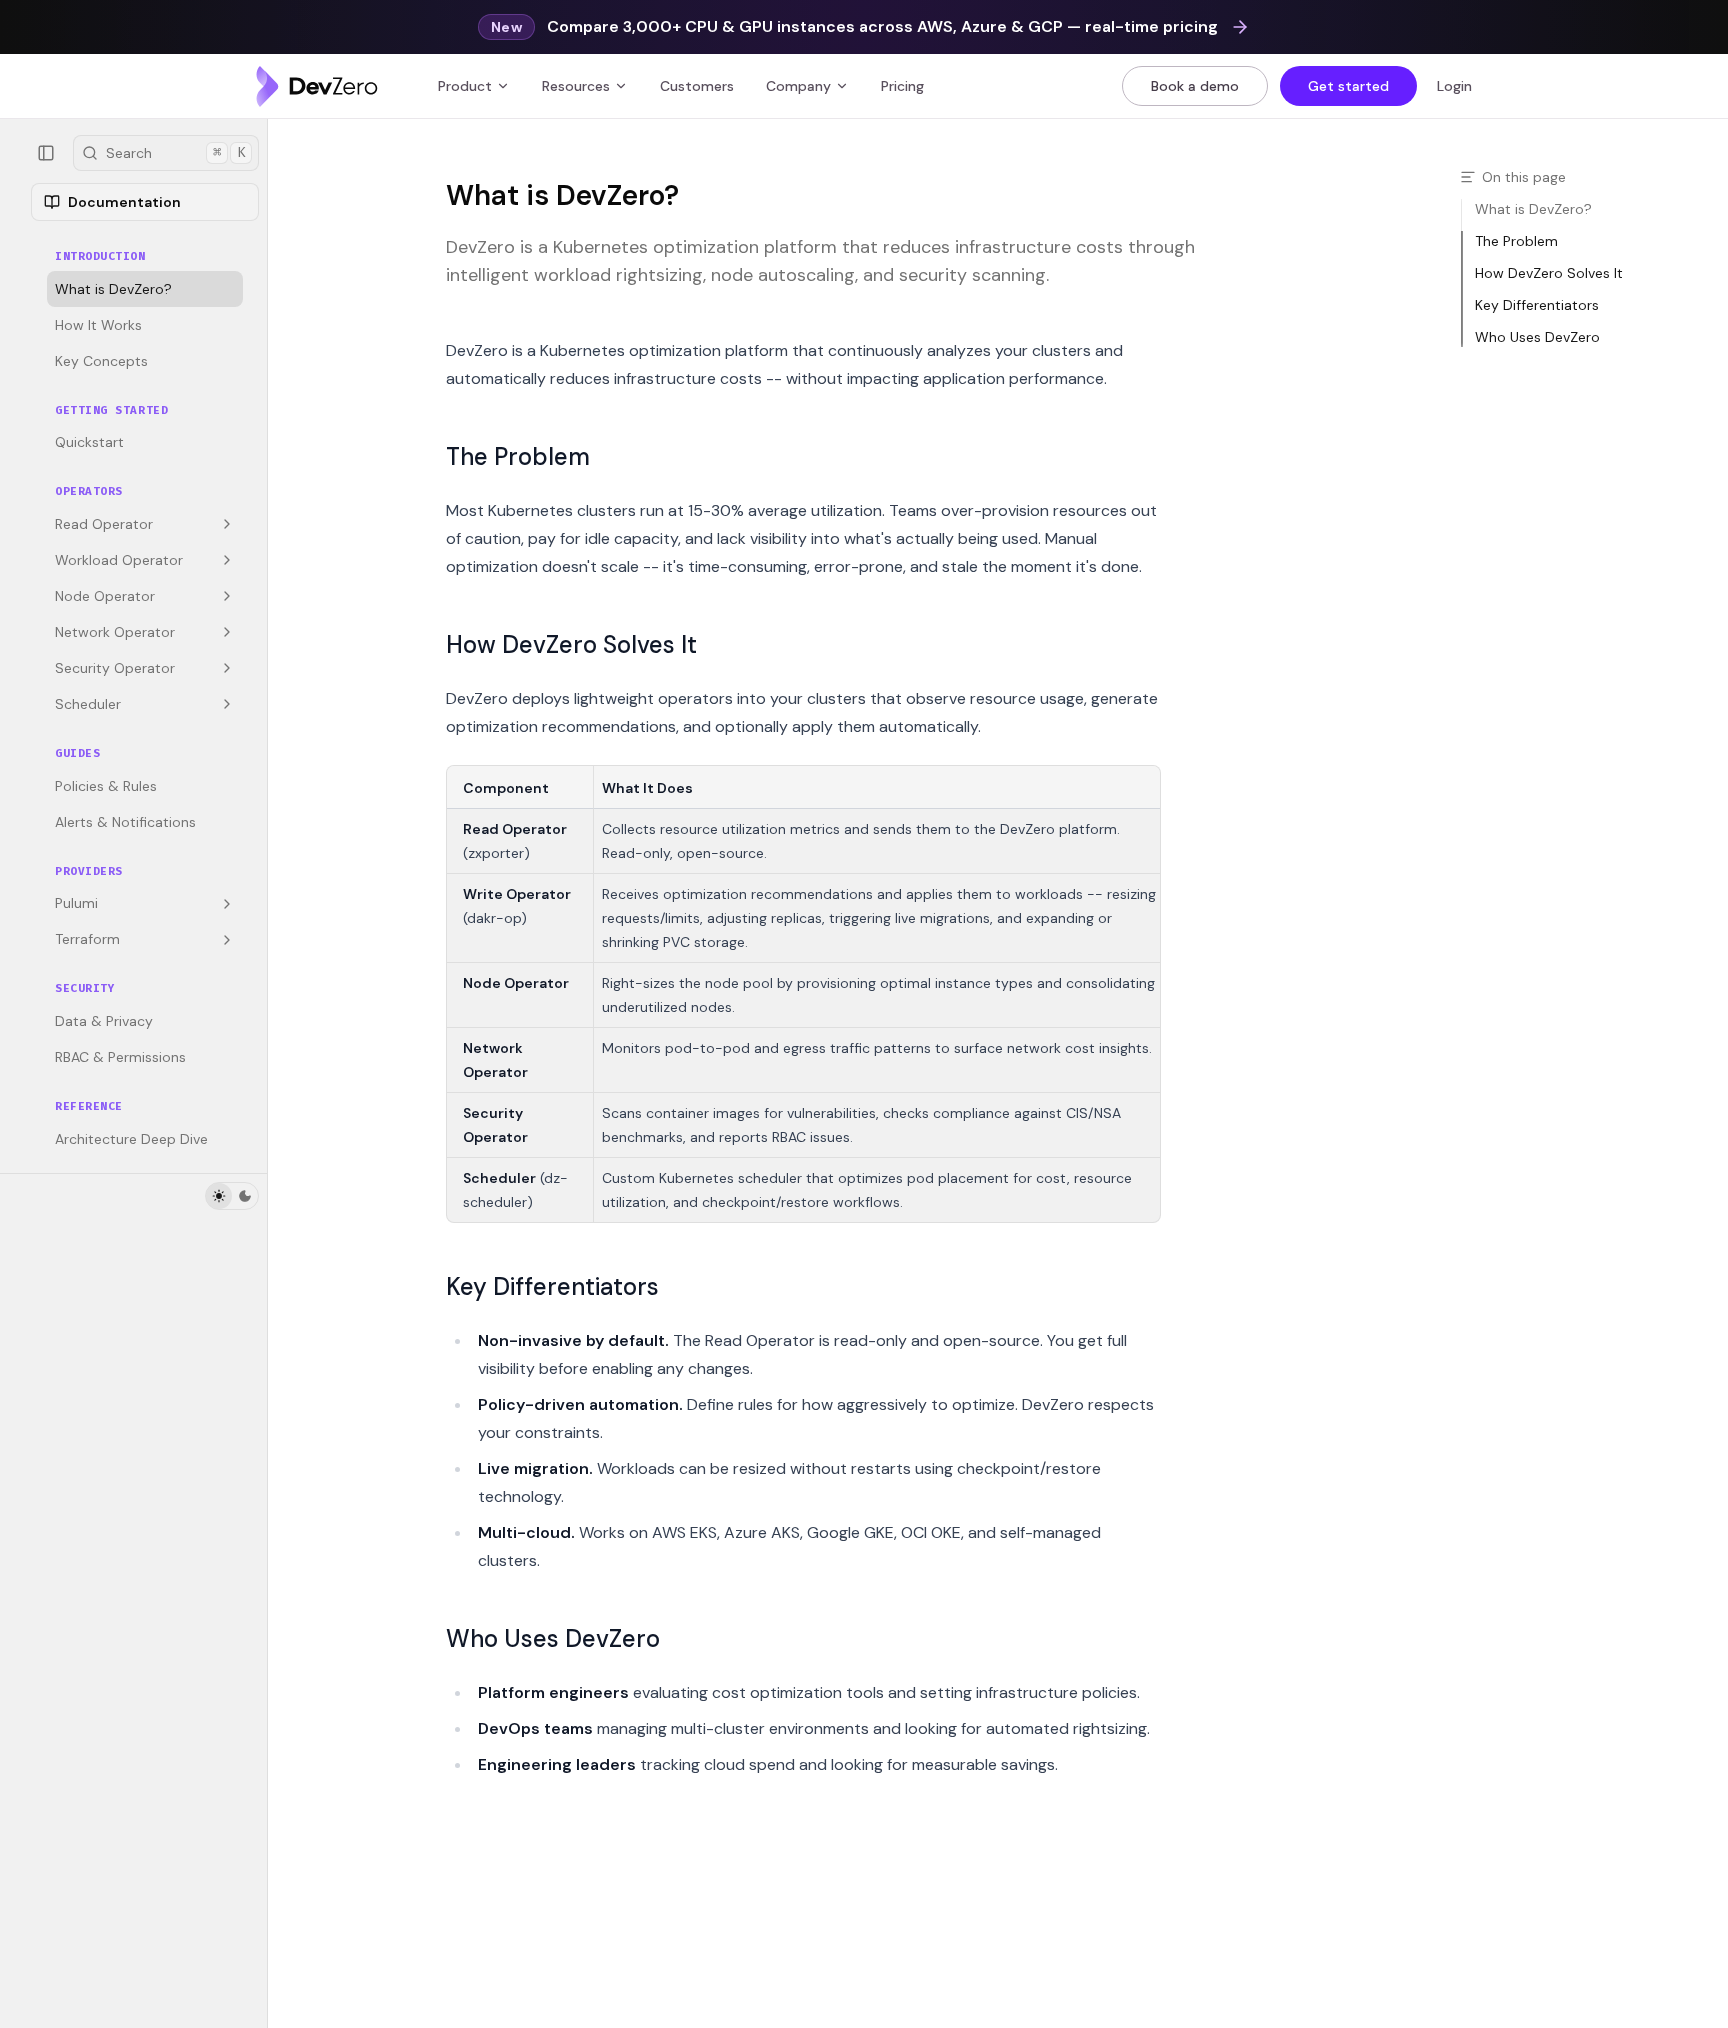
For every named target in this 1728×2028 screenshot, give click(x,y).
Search (175, 153)
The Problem (518, 456)
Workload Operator (119, 560)
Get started (1348, 86)
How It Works (98, 325)
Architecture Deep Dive (131, 1139)
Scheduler (88, 704)
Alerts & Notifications (125, 822)
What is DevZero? (113, 289)
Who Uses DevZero (553, 1638)
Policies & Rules (106, 786)
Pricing (902, 86)
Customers (697, 86)
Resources (576, 86)
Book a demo (1195, 86)
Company (798, 86)
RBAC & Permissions (120, 1057)
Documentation (124, 202)
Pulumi (76, 904)
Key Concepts (101, 361)
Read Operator (104, 524)
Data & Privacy (104, 1021)
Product (465, 86)
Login (1454, 86)
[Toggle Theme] (232, 1196)
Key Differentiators (552, 1286)
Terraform (87, 940)
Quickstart (89, 442)
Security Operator (115, 668)
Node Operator (105, 596)
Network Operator (115, 632)
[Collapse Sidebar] (46, 153)
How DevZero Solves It (571, 644)
